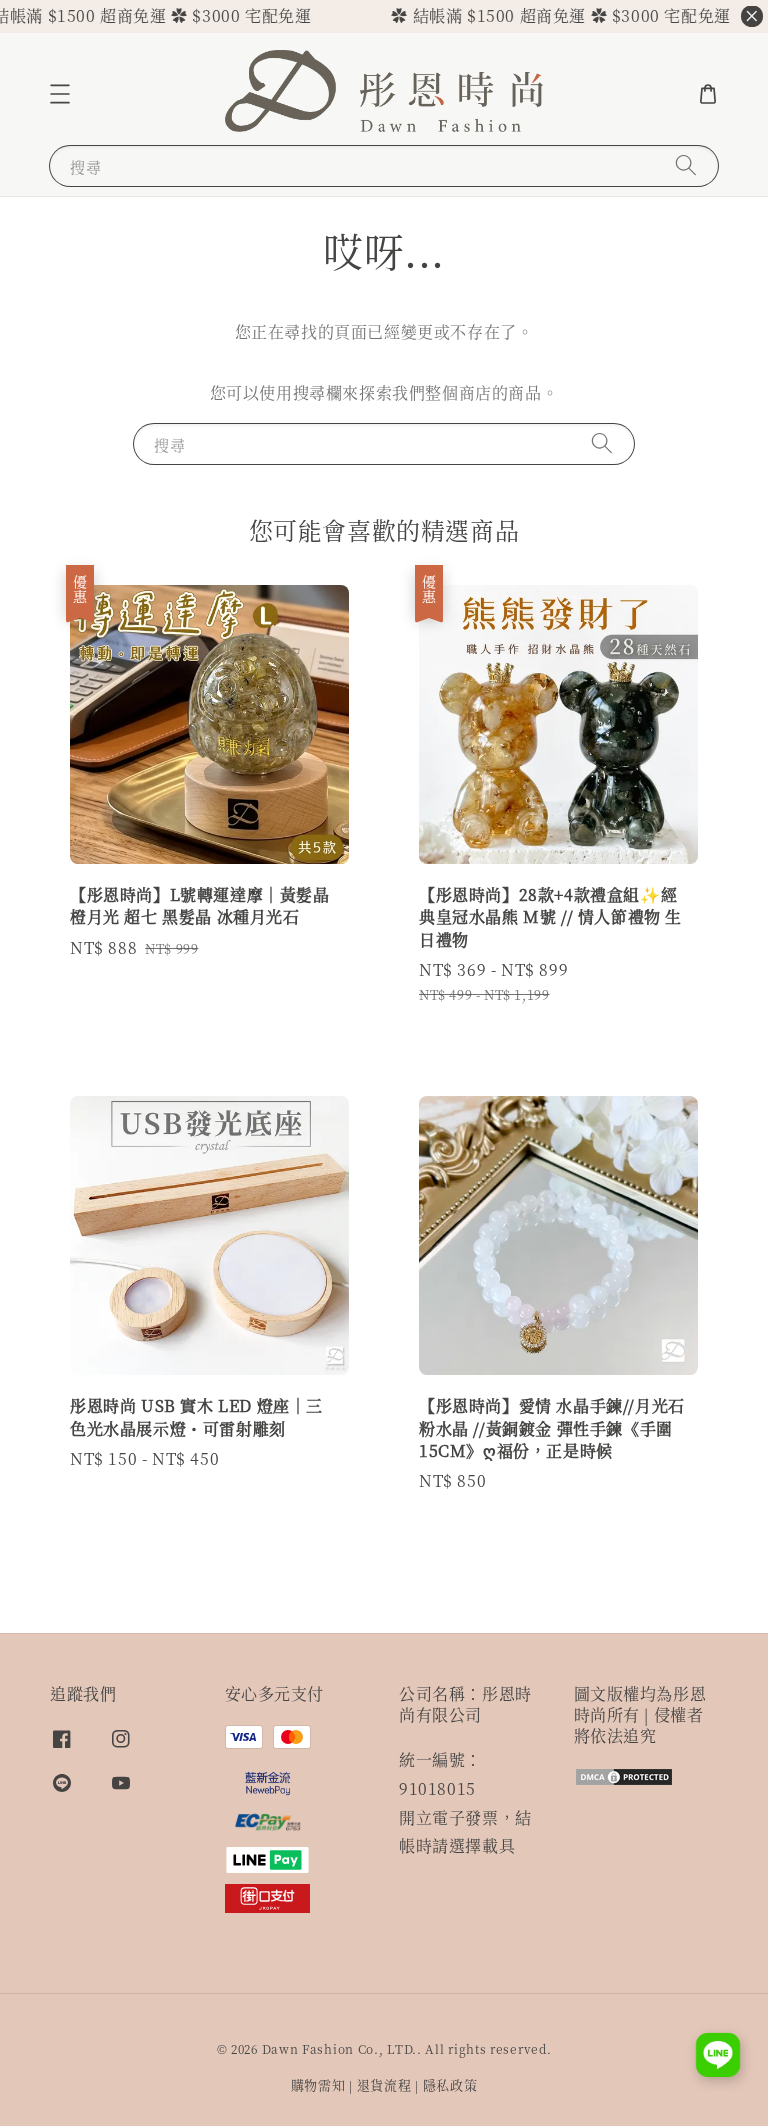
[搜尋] (686, 165)
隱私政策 (450, 2084)
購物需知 (318, 2084)
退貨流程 (384, 2084)
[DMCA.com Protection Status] (624, 1780)
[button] (60, 94)
